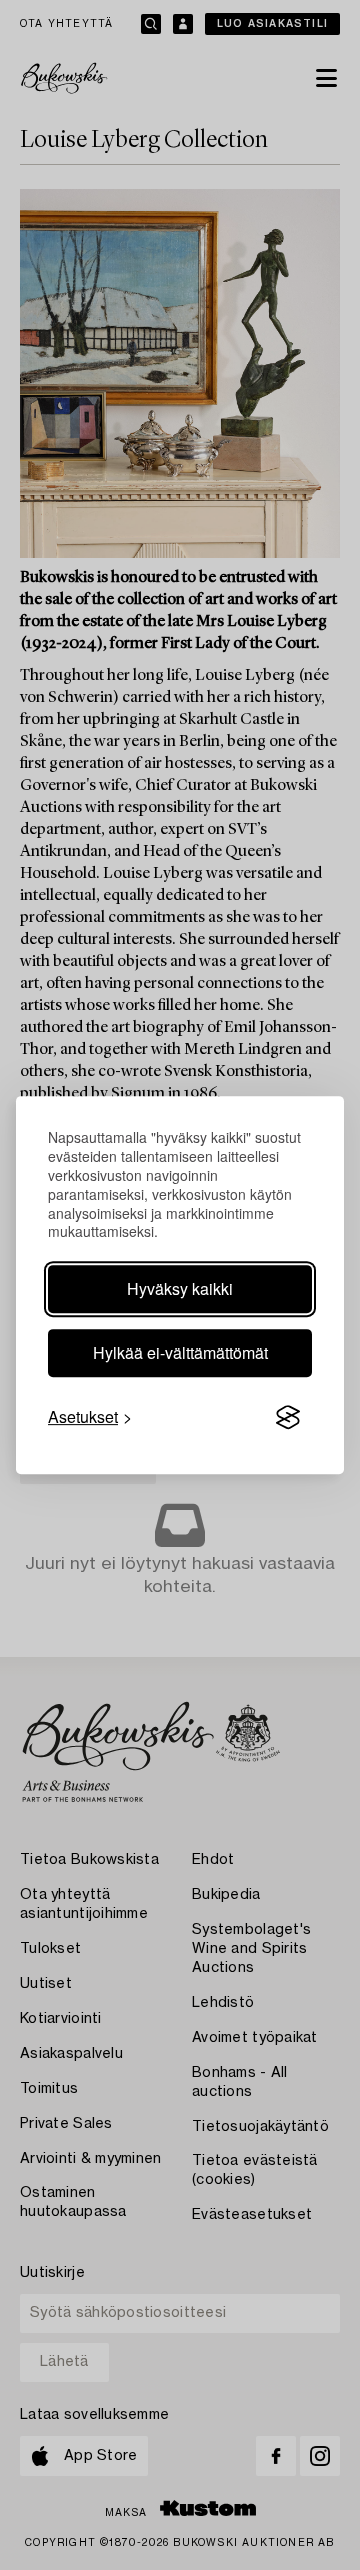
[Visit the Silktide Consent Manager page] (288, 1418)
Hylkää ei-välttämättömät (180, 1352)
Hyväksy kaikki (180, 1288)
